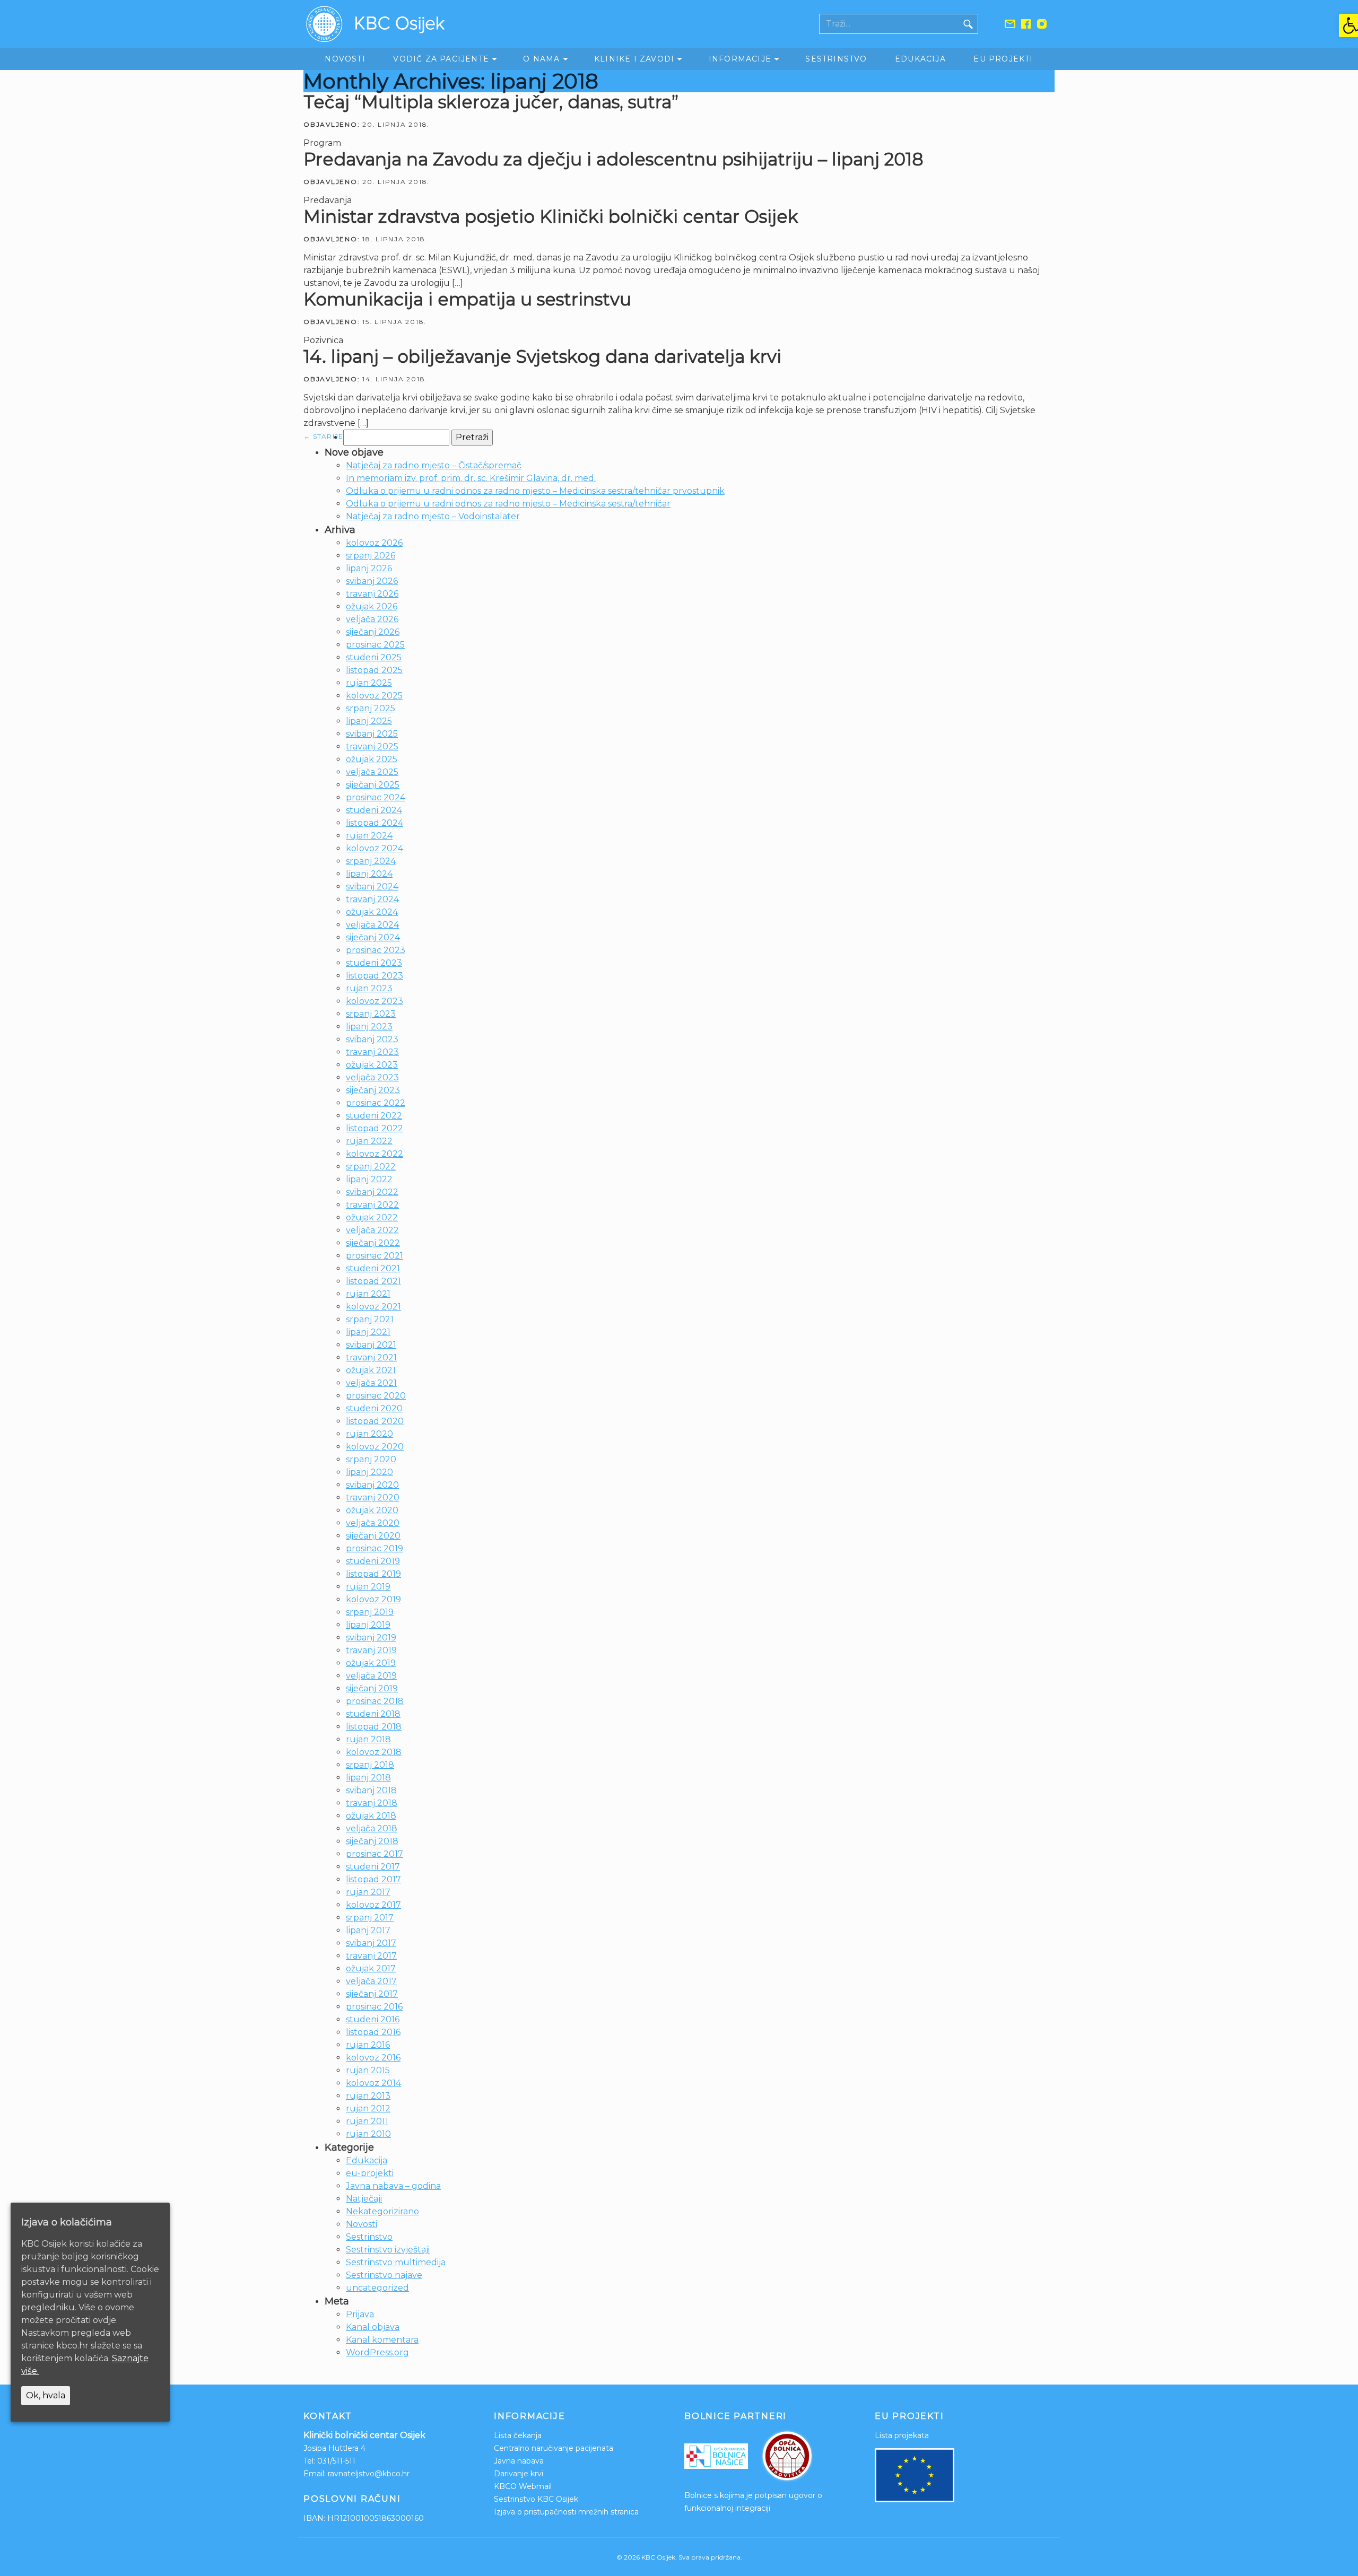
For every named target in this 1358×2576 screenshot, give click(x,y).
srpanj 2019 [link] (370, 1612)
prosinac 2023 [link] (376, 950)
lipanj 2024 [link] (369, 874)
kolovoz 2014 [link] (373, 2083)
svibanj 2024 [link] (372, 887)
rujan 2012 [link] (368, 2108)
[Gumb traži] (968, 24)
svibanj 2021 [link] (371, 1345)
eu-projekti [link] (370, 2173)
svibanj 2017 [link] (371, 1943)
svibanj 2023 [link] (372, 1039)
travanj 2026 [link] (372, 594)
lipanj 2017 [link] (368, 1930)
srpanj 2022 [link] (371, 1167)
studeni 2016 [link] (373, 2019)
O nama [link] (541, 59)
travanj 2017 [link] (371, 1956)
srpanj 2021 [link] (370, 1319)
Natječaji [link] (364, 2199)
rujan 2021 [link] (368, 1294)
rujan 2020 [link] (369, 1434)
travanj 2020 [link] (373, 1497)
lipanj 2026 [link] (369, 568)
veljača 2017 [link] (371, 1981)
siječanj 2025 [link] (373, 785)
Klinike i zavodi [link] (634, 59)
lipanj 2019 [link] (368, 1625)
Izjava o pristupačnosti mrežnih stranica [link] (566, 2512)
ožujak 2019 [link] (371, 1663)
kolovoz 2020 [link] (375, 1447)
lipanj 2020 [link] (369, 1472)
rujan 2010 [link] (368, 2134)
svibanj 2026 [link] (372, 581)
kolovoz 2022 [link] (375, 1154)
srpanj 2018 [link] (370, 1765)
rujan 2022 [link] (369, 1141)
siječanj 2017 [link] (372, 1994)
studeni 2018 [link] (373, 1714)
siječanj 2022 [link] (373, 1243)
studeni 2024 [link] (374, 810)
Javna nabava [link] (519, 2461)
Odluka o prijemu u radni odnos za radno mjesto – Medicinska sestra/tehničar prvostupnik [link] (535, 491)
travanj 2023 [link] (372, 1052)
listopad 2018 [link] (374, 1727)
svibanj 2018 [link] (371, 1790)
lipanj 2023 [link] (369, 1027)
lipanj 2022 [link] (369, 1179)
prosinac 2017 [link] (375, 1854)
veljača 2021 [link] (371, 1383)
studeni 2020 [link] (374, 1408)
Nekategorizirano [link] (382, 2211)
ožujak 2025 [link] (372, 759)
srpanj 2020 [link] (371, 1459)
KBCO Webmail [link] (523, 2486)
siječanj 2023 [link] (373, 1090)
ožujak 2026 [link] (372, 606)
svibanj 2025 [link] (372, 734)
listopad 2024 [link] (375, 823)
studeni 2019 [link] (373, 1561)
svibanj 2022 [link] (372, 1192)
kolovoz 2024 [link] (375, 848)
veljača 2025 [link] (372, 772)
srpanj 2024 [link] (371, 861)
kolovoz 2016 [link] (373, 2058)
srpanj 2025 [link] (371, 708)
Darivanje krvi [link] (519, 2474)
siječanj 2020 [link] (373, 1536)
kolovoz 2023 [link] (375, 1001)
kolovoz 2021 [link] (373, 1307)
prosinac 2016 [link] (374, 2007)
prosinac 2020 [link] (376, 1396)
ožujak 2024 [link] (372, 912)
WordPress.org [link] (377, 2352)
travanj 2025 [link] (372, 746)
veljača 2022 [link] (372, 1230)
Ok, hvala (46, 2395)
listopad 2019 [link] (373, 1574)
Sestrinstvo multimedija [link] (396, 2262)
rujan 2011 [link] (367, 2121)
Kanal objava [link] (373, 2327)
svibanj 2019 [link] (371, 1638)
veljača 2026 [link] (372, 619)
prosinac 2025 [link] (375, 645)
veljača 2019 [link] (371, 1676)
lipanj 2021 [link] (368, 1332)
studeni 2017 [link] (373, 1867)
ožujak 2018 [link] (371, 1816)
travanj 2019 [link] (371, 1650)
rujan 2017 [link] (368, 1892)
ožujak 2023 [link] (372, 1065)
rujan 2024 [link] (369, 836)
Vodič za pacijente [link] (441, 59)
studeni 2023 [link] (374, 963)
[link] (1348, 25)
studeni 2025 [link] (374, 657)
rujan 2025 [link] (369, 683)
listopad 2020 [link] (375, 1421)
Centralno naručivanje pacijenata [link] (554, 2448)
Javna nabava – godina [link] (393, 2186)
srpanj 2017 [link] (370, 1918)
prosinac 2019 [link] (375, 1548)
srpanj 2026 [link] (371, 556)
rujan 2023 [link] (369, 988)
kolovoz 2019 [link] (373, 1599)
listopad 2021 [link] (373, 1281)
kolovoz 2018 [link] (374, 1752)
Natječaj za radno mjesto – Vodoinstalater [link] (433, 516)
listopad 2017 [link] (373, 1879)
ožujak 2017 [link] (371, 1968)
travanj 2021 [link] (371, 1357)
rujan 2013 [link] (368, 2096)
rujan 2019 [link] (368, 1587)
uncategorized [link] (377, 2288)
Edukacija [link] (920, 59)
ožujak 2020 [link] (372, 1510)
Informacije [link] (740, 59)
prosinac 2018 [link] (375, 1701)
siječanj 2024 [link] (373, 937)
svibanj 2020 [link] (372, 1485)
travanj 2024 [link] (372, 899)
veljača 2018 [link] (372, 1828)
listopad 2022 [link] (375, 1128)
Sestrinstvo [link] (836, 59)
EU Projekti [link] (1003, 59)
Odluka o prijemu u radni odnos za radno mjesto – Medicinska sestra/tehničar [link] (508, 504)
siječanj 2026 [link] (373, 632)
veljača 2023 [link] (372, 1077)
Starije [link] (323, 436)
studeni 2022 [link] (374, 1116)
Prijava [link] (360, 2314)
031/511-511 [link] (336, 2461)
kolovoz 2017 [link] (373, 1905)
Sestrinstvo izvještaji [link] (388, 2250)
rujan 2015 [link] (368, 2070)
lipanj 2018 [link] (368, 1778)
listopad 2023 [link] (375, 976)
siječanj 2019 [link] (372, 1688)
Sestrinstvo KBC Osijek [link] (536, 2499)
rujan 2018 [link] (368, 1739)
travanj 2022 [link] (372, 1205)
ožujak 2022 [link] (372, 1217)
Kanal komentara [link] (382, 2340)
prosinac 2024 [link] (376, 797)
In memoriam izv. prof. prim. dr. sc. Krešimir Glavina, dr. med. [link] (471, 478)
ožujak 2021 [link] (371, 1370)
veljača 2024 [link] (372, 925)
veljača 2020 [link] (373, 1523)
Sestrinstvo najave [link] (384, 2275)
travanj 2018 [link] (372, 1803)
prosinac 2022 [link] (376, 1103)
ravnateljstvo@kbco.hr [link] (369, 2474)
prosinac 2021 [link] (375, 1256)
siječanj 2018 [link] (372, 1841)
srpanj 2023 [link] (371, 1014)
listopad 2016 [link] (373, 2032)
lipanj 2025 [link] (369, 721)
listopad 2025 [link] (374, 670)
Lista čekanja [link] (518, 2435)
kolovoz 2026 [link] (374, 543)
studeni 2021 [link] (373, 1268)
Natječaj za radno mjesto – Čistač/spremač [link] (434, 465)
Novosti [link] (345, 59)
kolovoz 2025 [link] (374, 696)
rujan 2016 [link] (368, 2045)
